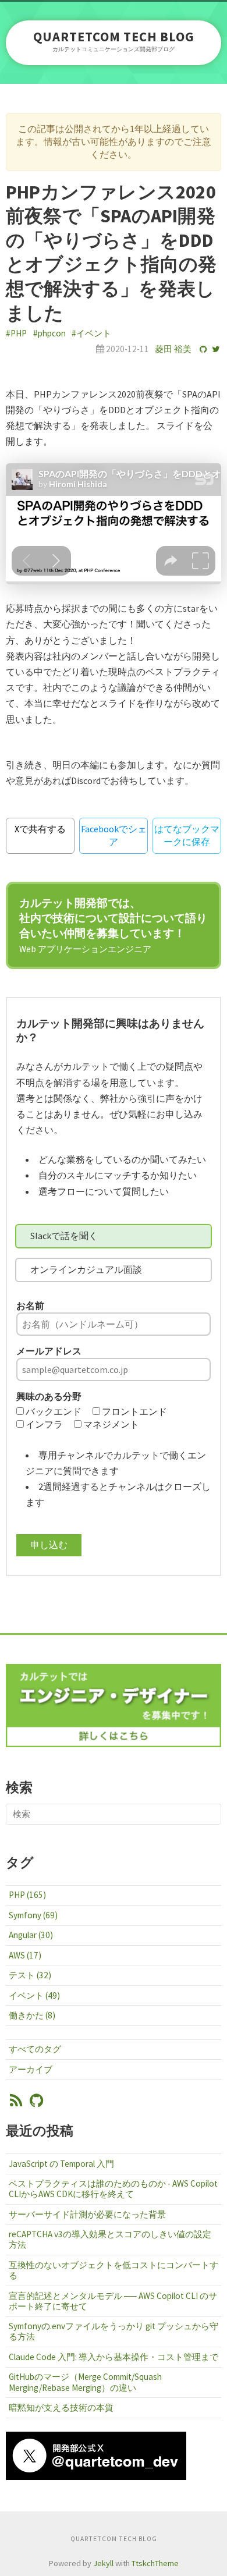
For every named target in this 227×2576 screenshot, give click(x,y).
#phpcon (49, 333)
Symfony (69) (33, 1915)
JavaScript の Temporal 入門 (61, 2164)
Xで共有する (40, 829)
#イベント (91, 333)
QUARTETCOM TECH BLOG (114, 37)
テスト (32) (30, 1975)
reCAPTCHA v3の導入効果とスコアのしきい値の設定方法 (110, 2239)
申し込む (49, 1545)
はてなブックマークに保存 (187, 835)
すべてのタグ (35, 2049)
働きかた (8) (32, 2015)
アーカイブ (31, 2069)
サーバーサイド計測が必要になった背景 (87, 2214)
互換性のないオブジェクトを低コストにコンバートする (114, 2270)
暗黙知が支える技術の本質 (61, 2408)
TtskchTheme (155, 2563)
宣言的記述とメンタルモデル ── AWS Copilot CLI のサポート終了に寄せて (113, 2301)
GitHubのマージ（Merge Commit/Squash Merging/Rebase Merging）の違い (85, 2382)
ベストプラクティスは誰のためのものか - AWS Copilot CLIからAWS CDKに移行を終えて (113, 2189)
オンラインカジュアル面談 (86, 1269)
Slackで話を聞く (64, 1236)
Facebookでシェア (114, 835)
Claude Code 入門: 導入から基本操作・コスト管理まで (114, 2357)
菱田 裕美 (173, 349)
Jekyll (103, 2563)
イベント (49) (34, 1995)
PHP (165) (27, 1895)
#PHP (16, 333)
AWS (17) (25, 1955)
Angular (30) (31, 1935)
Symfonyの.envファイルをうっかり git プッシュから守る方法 (114, 2331)
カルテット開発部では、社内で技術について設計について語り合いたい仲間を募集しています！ (113, 925)
